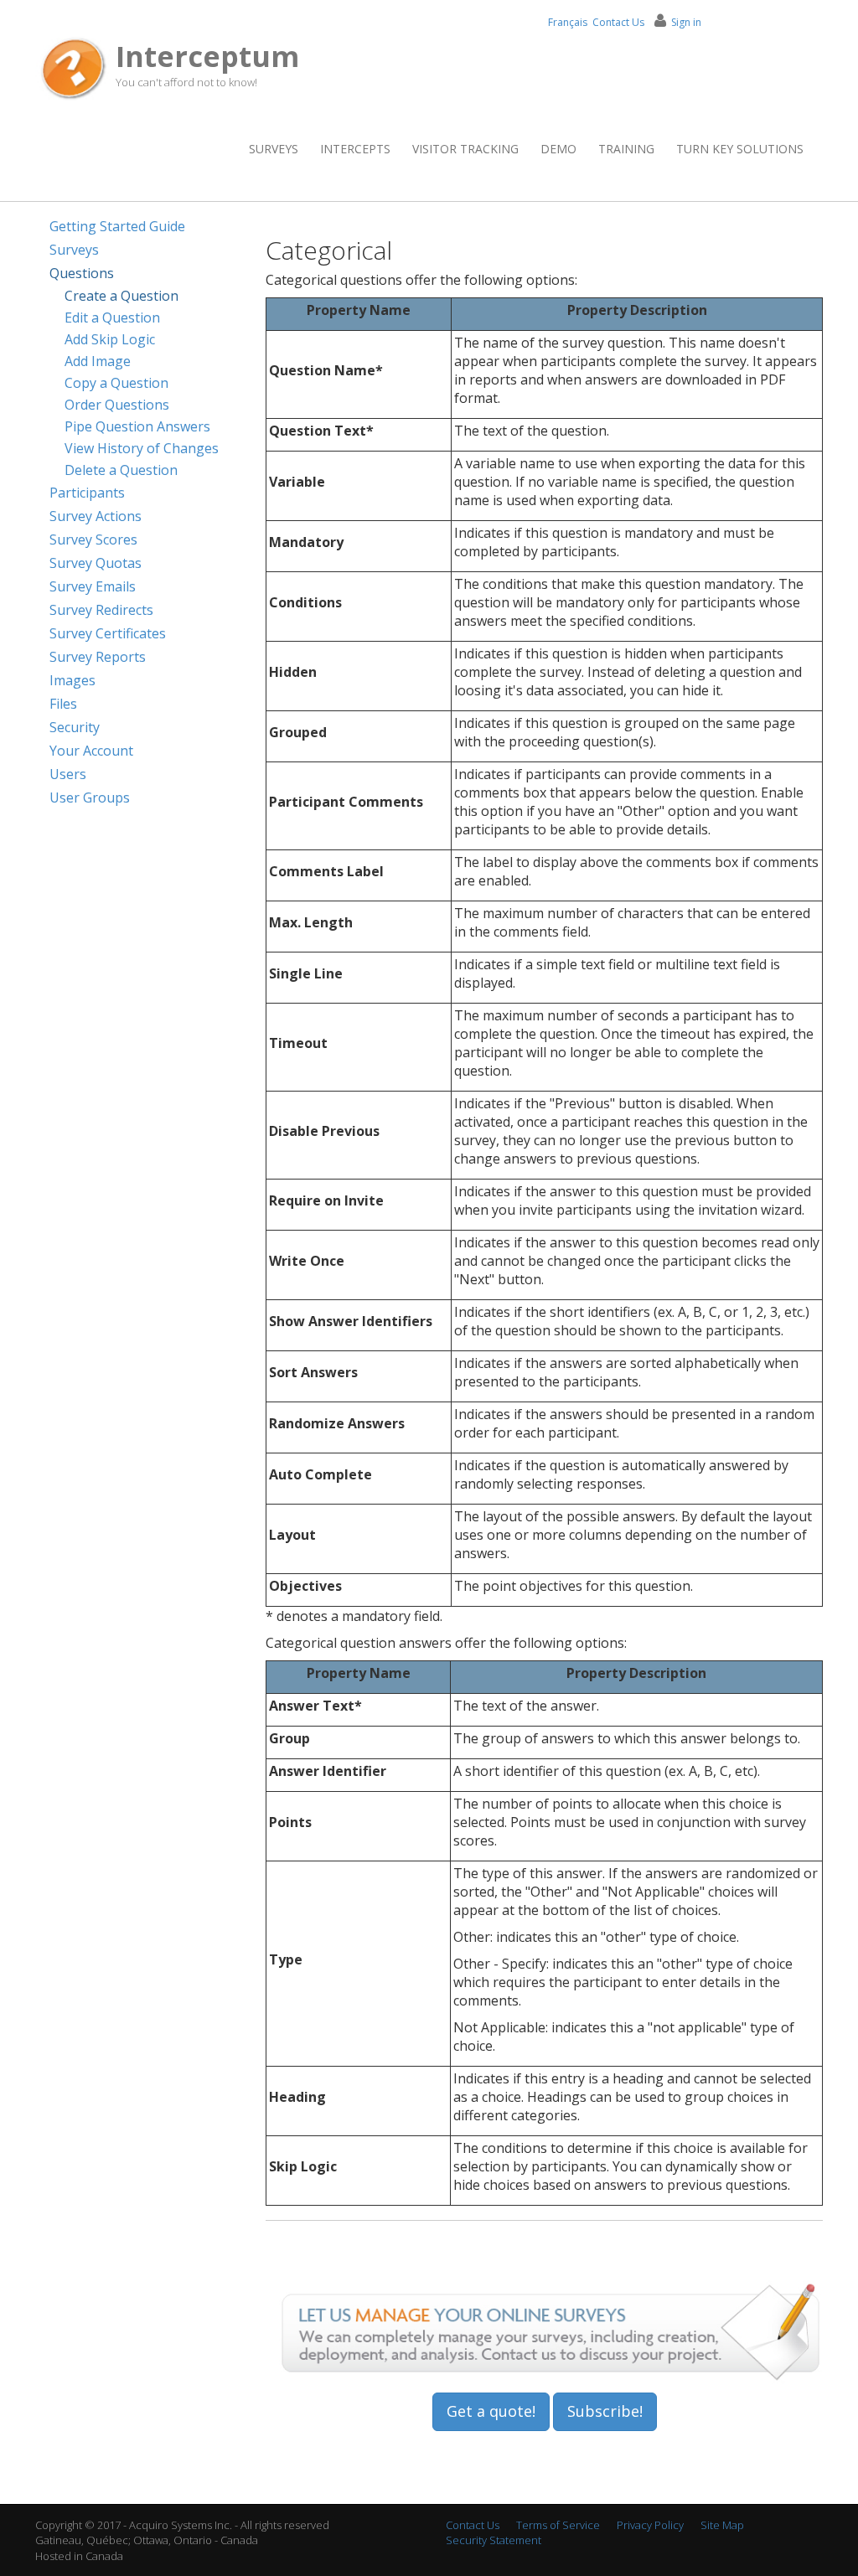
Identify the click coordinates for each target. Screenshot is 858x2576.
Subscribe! (605, 2411)
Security (75, 727)
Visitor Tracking (465, 149)
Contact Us (618, 22)
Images (72, 680)
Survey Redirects (101, 610)
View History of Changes (142, 448)
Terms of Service (558, 2525)
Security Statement (494, 2540)
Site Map (722, 2525)
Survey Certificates (108, 633)
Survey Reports (98, 657)
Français (568, 22)
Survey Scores (93, 539)
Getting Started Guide (117, 226)
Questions (82, 273)
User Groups (90, 798)
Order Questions (117, 405)
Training (626, 149)
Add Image (98, 361)
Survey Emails (93, 586)
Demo (558, 149)
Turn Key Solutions (740, 149)
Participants (87, 493)
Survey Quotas (96, 563)
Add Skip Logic (110, 339)
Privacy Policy (650, 2525)
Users (68, 774)
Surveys (274, 149)
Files (63, 704)
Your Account (91, 751)
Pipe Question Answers (137, 426)
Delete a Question (121, 470)
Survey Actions (96, 516)
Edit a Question (112, 317)
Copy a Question (116, 383)
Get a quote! (491, 2411)
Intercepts (355, 149)
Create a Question (121, 296)
